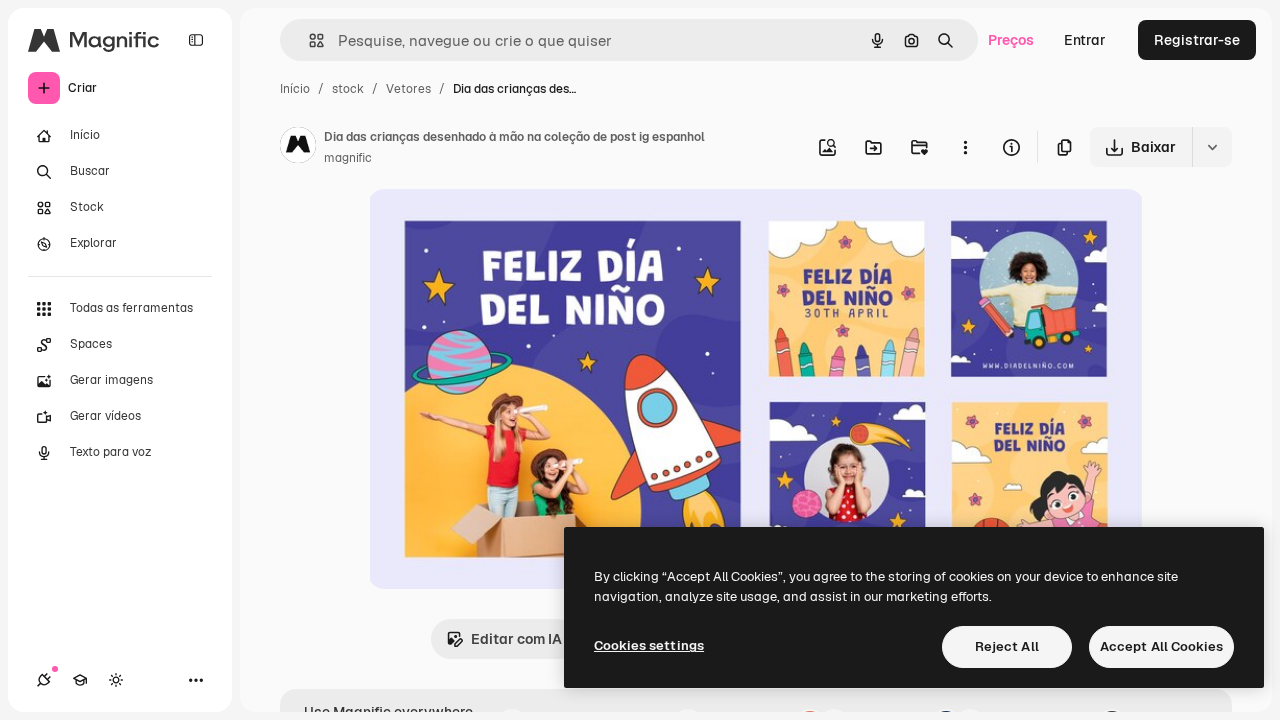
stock (348, 89)
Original (496, 227)
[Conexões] (44, 680)
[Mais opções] (965, 147)
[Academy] (80, 680)
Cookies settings (649, 645)
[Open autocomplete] (308, 40)
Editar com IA (516, 639)
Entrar (1085, 40)
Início (295, 89)
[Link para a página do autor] (298, 148)
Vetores (408, 89)
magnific (348, 158)
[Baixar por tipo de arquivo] (1212, 147)
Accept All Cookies (1161, 646)
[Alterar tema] (116, 680)
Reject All (1007, 646)
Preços (1011, 40)
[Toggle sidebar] (196, 40)
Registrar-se (1197, 40)
